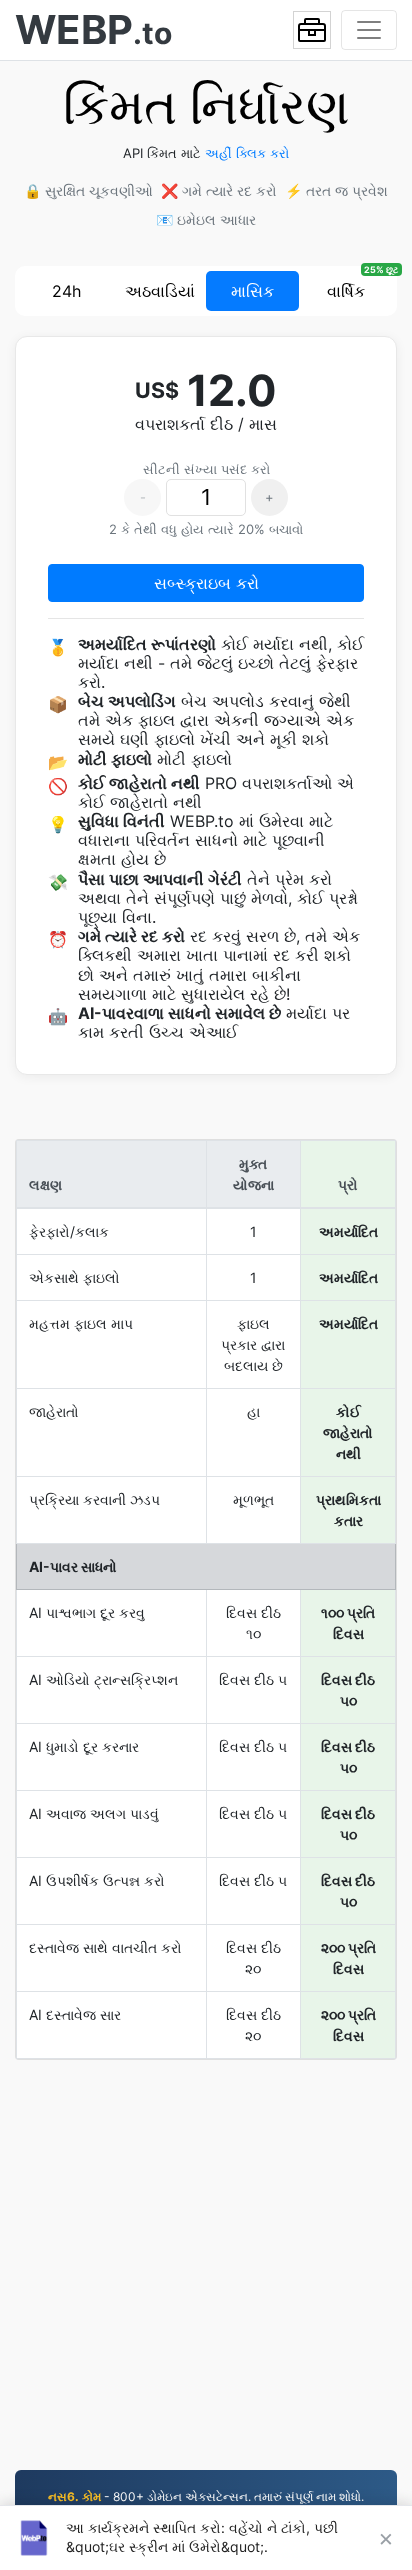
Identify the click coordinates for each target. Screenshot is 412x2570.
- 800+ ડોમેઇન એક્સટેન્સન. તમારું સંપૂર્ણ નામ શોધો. (206, 2496)
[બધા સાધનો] (312, 30)
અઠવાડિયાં (160, 291)
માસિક (252, 291)
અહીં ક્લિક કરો (247, 153)
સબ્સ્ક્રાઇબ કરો (206, 583)
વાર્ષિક (346, 291)
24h (66, 291)
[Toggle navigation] (369, 30)
